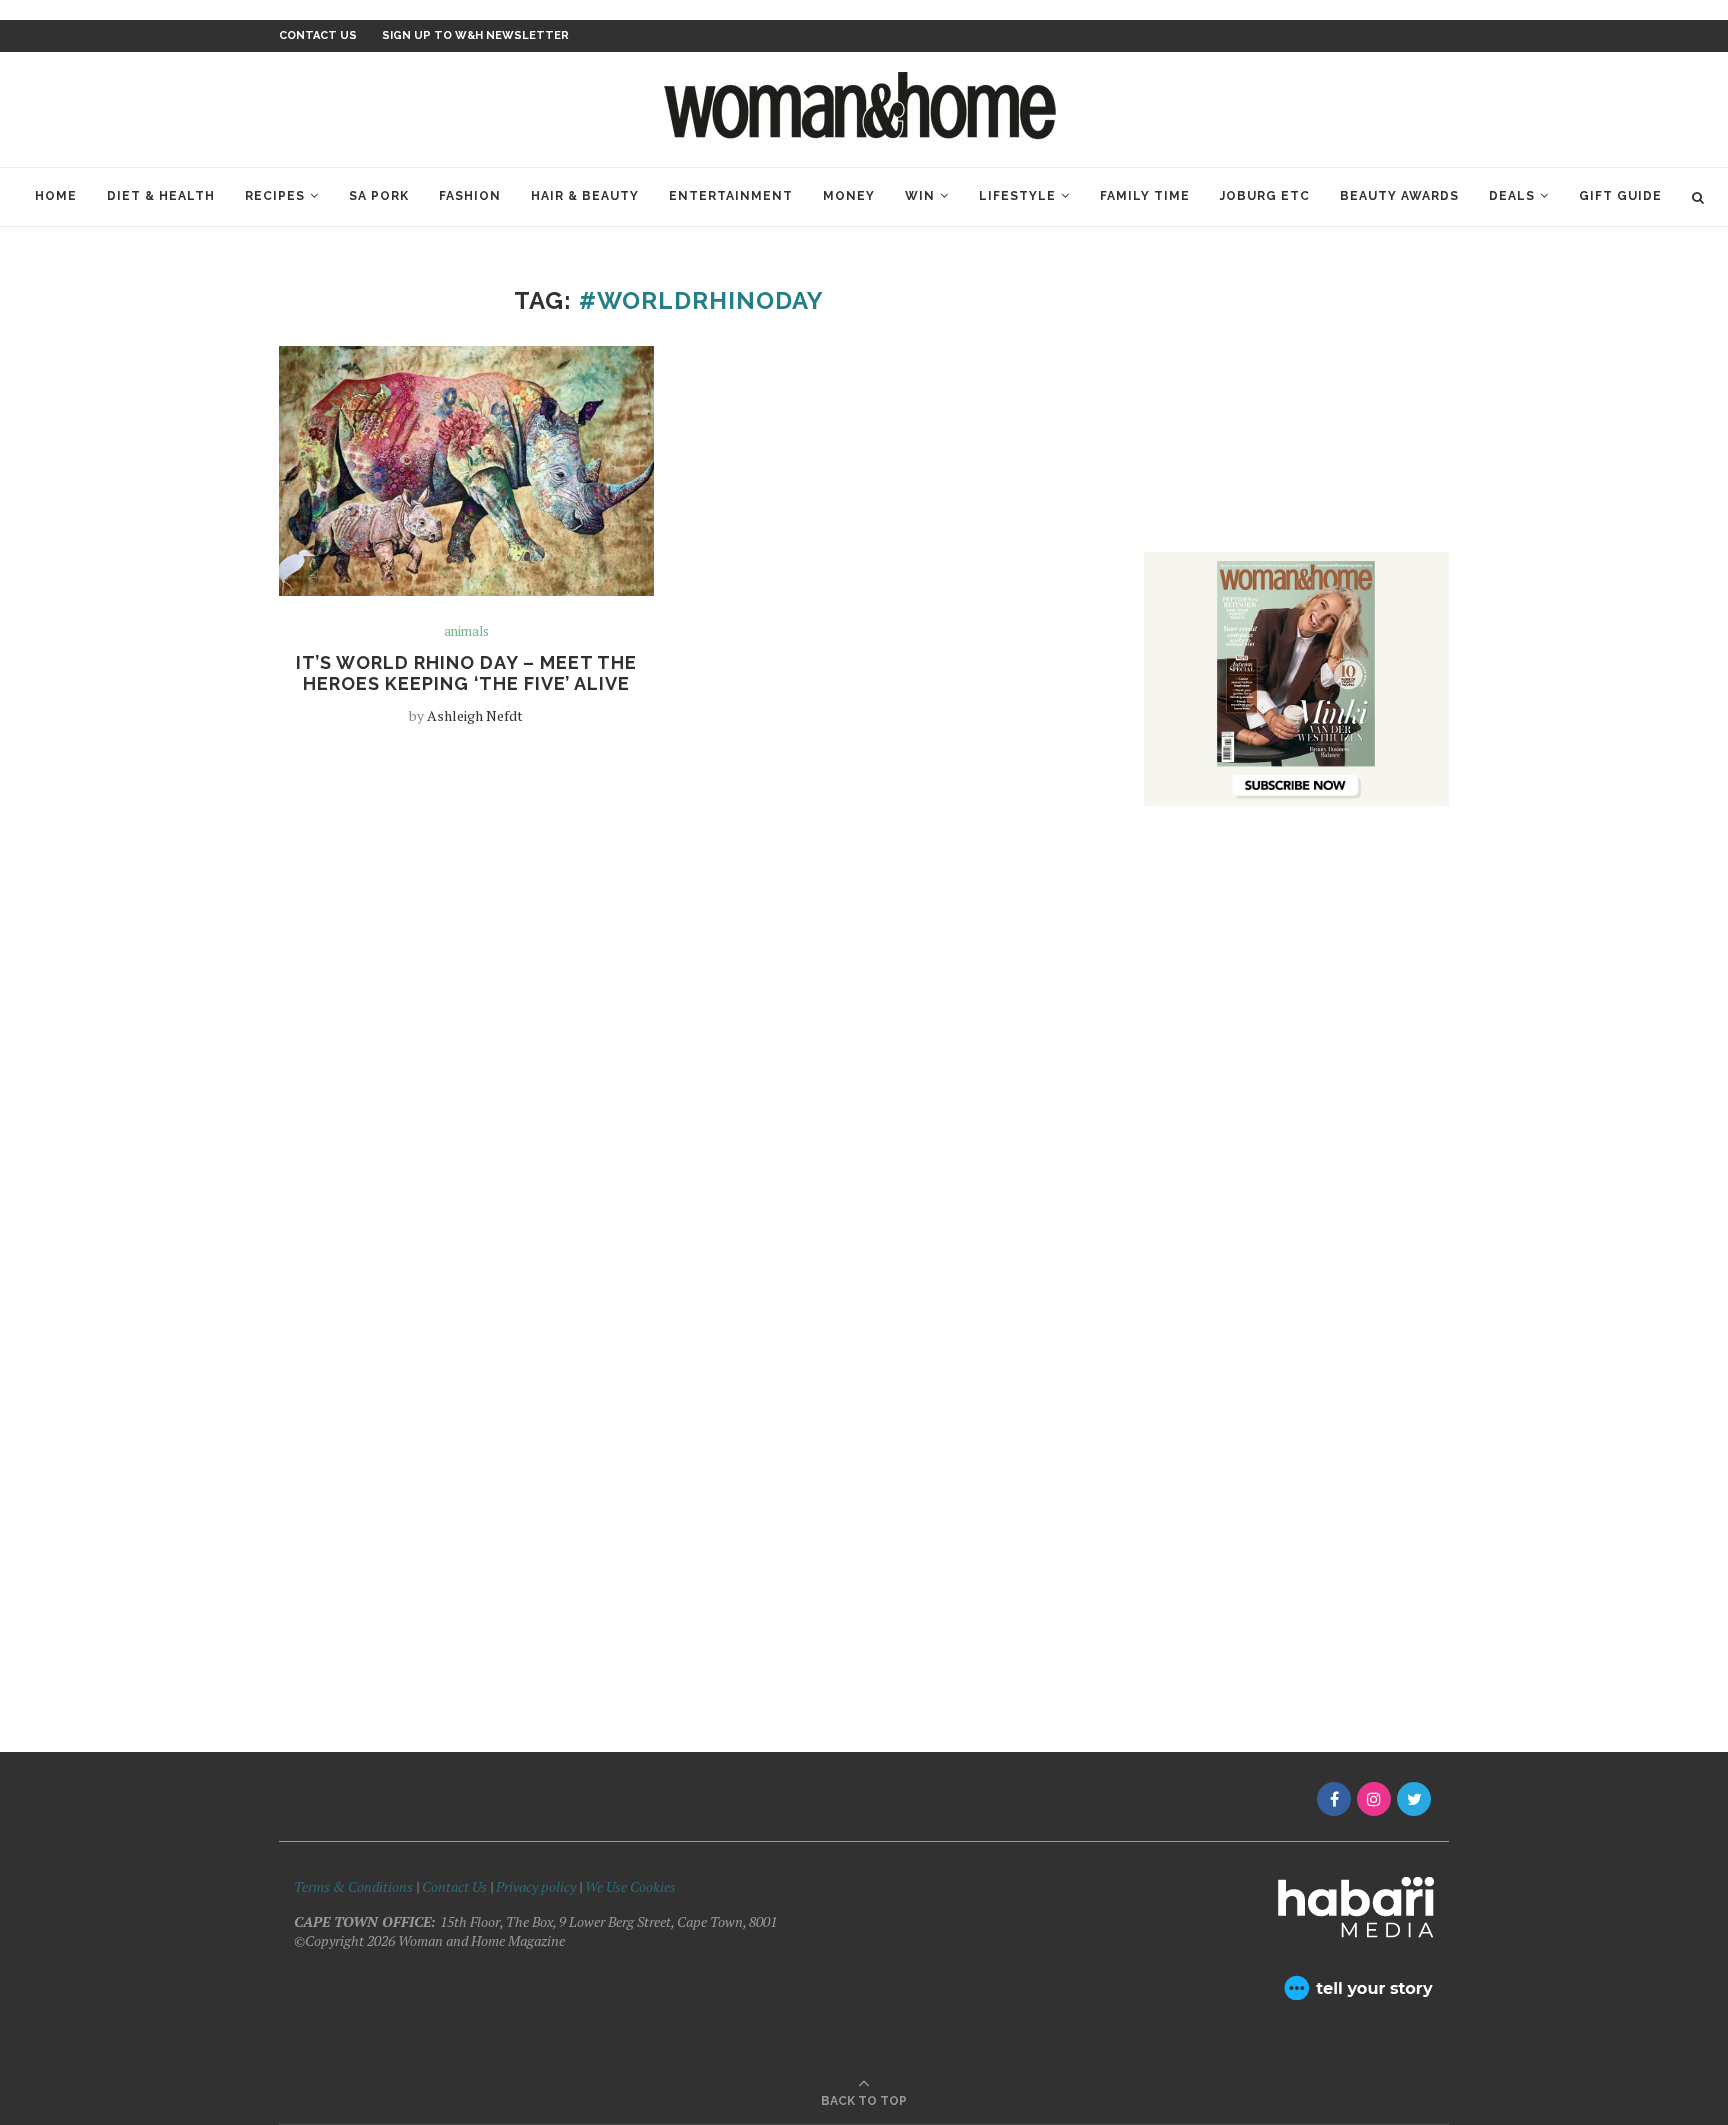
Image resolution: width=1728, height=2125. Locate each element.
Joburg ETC (1265, 196)
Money (849, 196)
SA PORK (379, 196)
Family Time (1145, 196)
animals (466, 632)
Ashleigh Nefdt (475, 715)
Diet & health (161, 196)
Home (56, 196)
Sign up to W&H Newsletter (475, 35)
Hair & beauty (585, 196)
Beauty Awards (1399, 196)
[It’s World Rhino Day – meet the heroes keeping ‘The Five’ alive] (466, 471)
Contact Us (456, 1886)
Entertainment (731, 196)
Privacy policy (536, 1886)
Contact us (318, 35)
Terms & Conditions (353, 1886)
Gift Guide (1620, 196)
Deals (1512, 196)
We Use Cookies (630, 1886)
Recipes (275, 196)
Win (920, 196)
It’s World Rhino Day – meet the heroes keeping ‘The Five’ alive (466, 673)
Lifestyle (1017, 196)
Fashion (470, 196)
